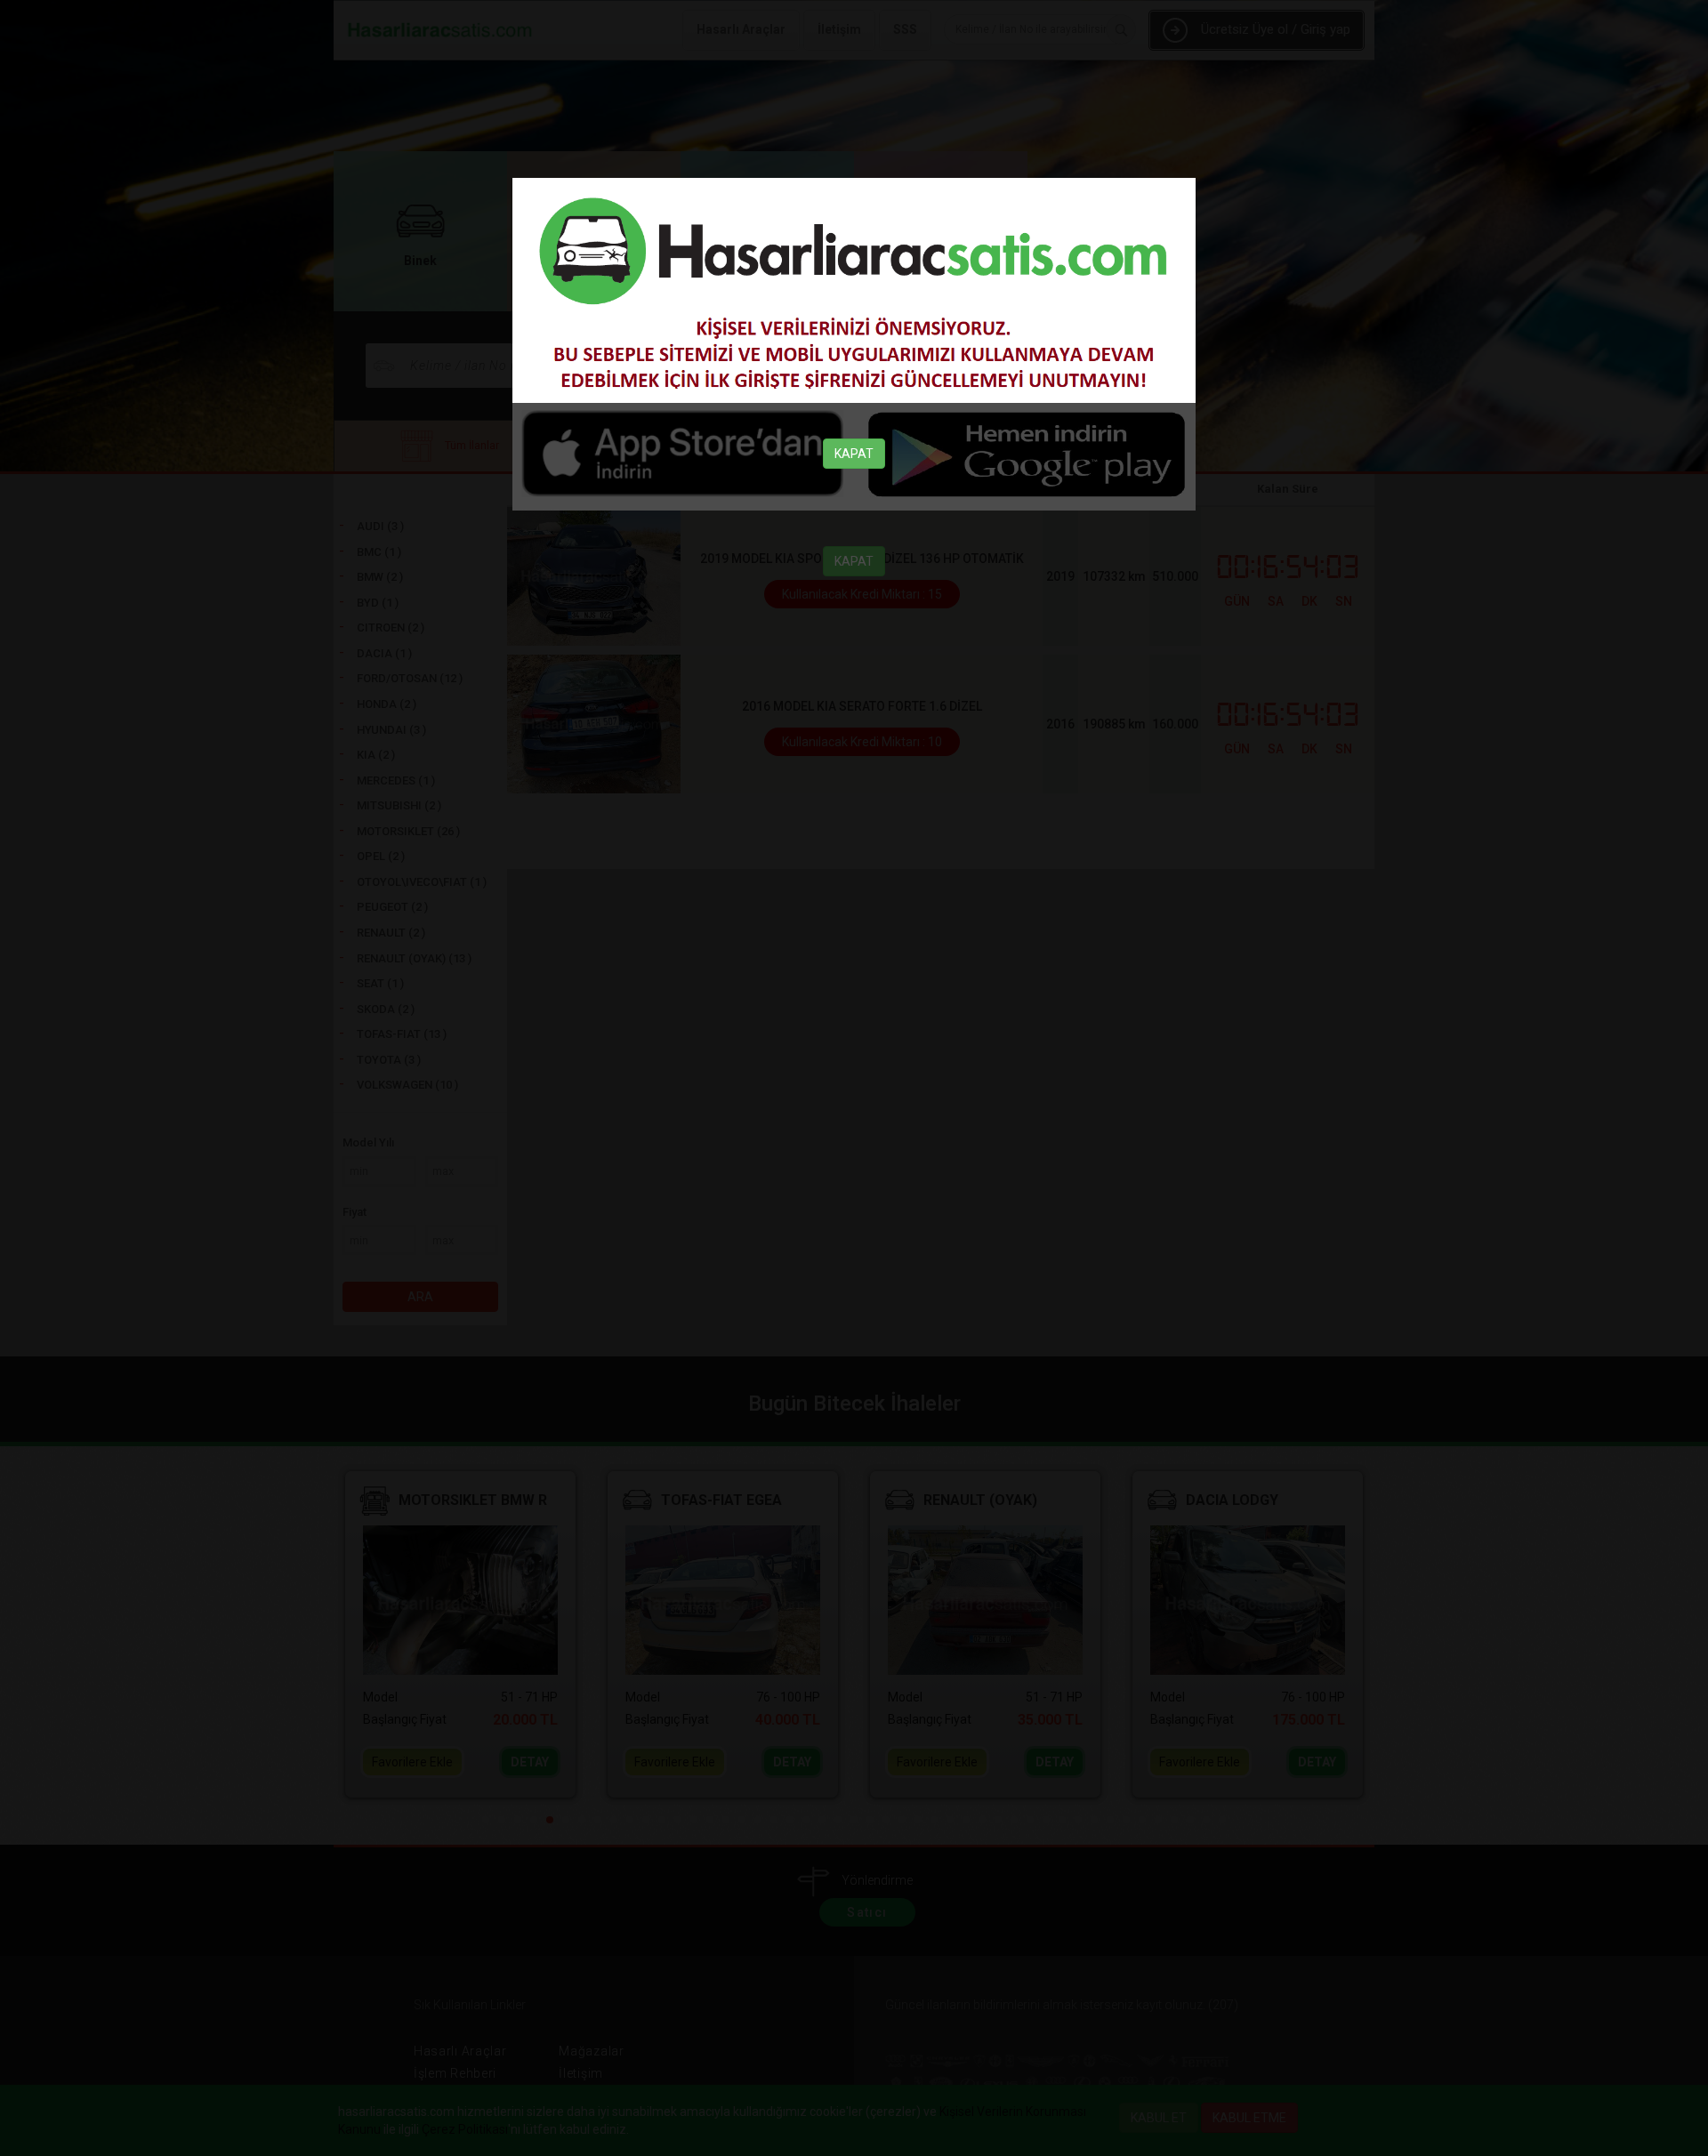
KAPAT (854, 454)
